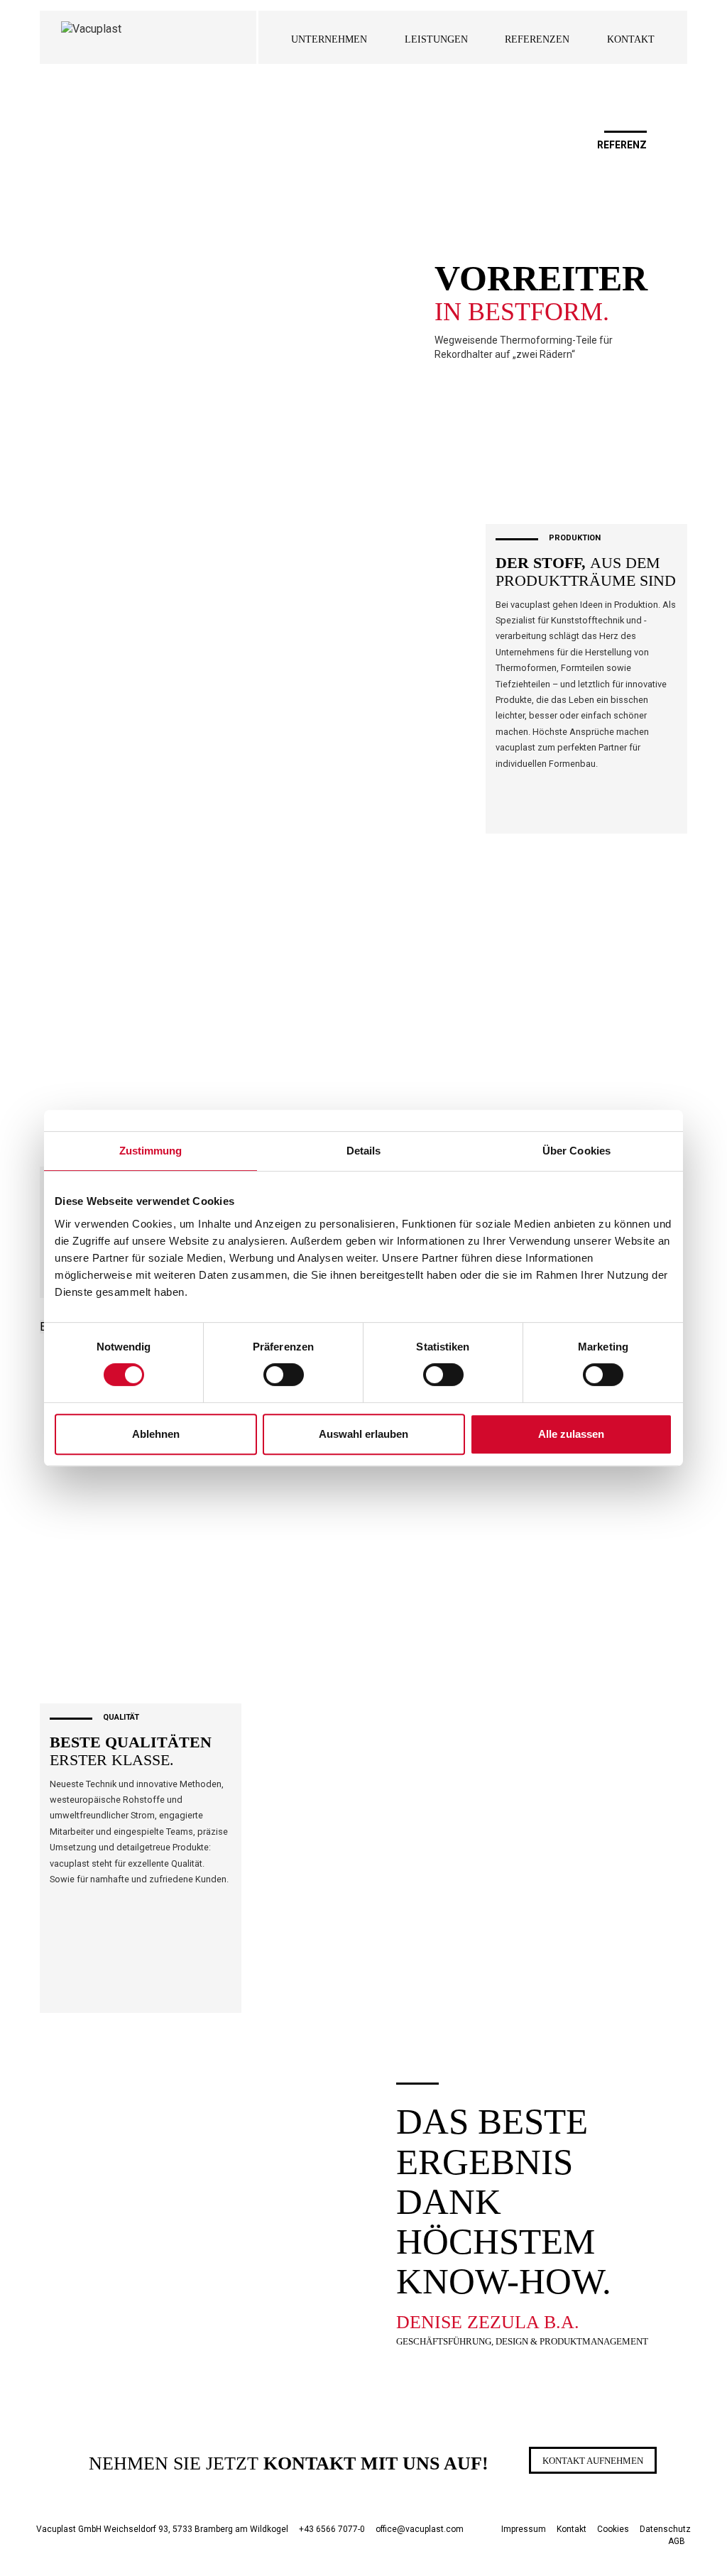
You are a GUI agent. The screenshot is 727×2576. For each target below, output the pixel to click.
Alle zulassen (571, 1434)
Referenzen (537, 39)
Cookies (613, 2529)
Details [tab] (364, 1151)
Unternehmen (329, 39)
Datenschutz (665, 2529)
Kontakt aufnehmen (593, 2461)
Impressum (524, 2529)
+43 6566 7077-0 (332, 2529)
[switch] (284, 1375)
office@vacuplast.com (420, 2529)
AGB (677, 2541)
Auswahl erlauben (363, 1434)
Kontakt (631, 39)
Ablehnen (156, 1434)
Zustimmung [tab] (151, 1151)
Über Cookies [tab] (576, 1151)
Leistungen (436, 39)
